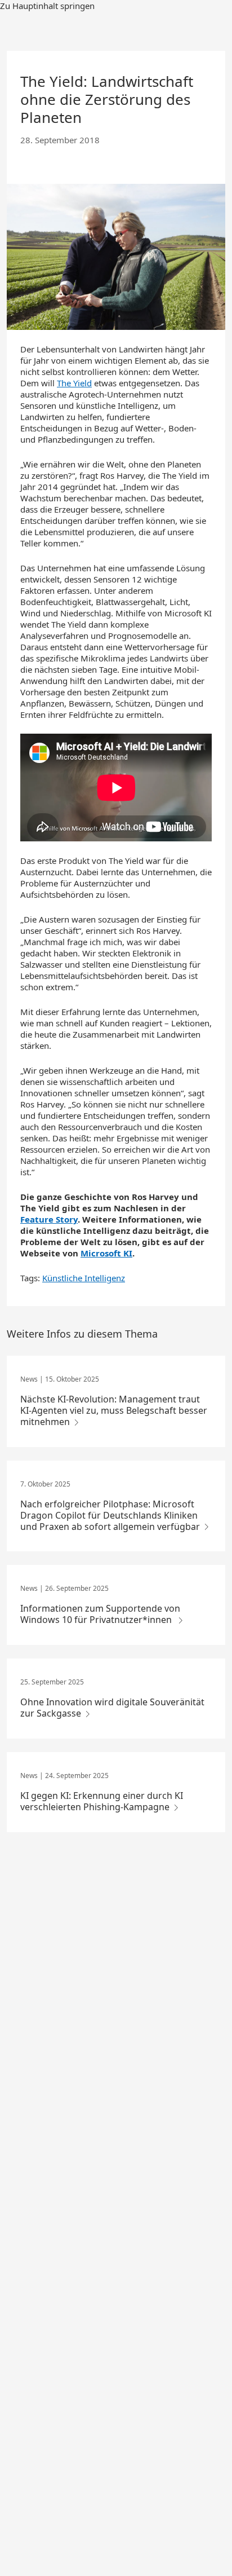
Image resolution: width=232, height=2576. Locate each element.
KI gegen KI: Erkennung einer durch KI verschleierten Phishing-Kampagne (102, 1801)
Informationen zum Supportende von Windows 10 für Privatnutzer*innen (100, 1614)
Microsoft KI (106, 1253)
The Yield (74, 383)
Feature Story (49, 1219)
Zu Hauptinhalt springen (47, 6)
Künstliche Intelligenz (84, 1278)
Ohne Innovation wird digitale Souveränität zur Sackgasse (112, 1708)
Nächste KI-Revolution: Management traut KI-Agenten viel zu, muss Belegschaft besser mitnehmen (114, 1410)
